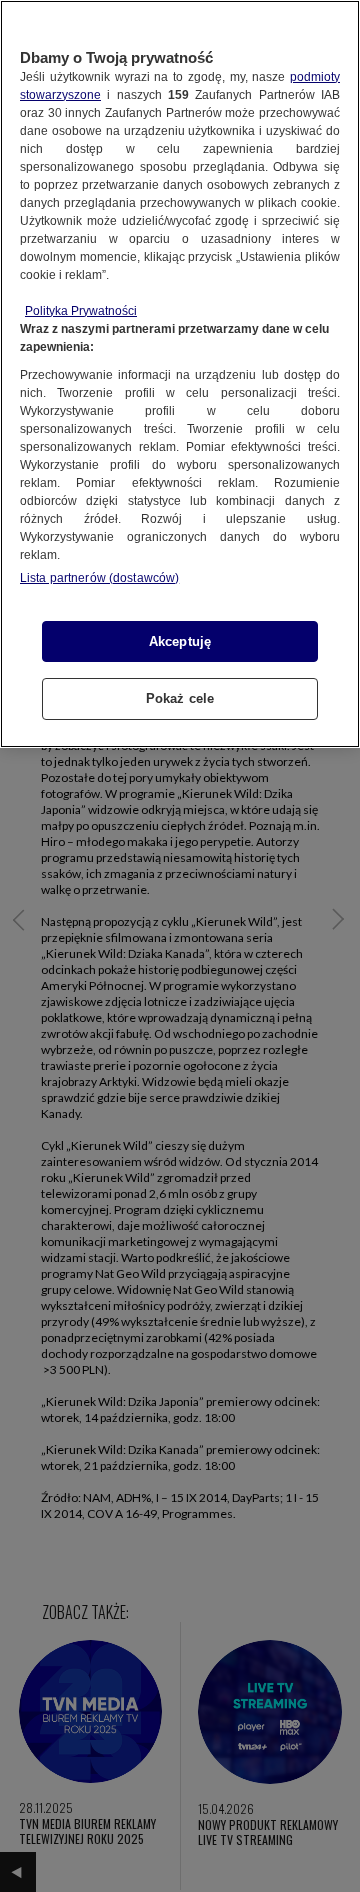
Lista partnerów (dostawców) (99, 578)
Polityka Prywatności (81, 311)
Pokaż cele (180, 698)
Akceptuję (180, 641)
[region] (180, 374)
